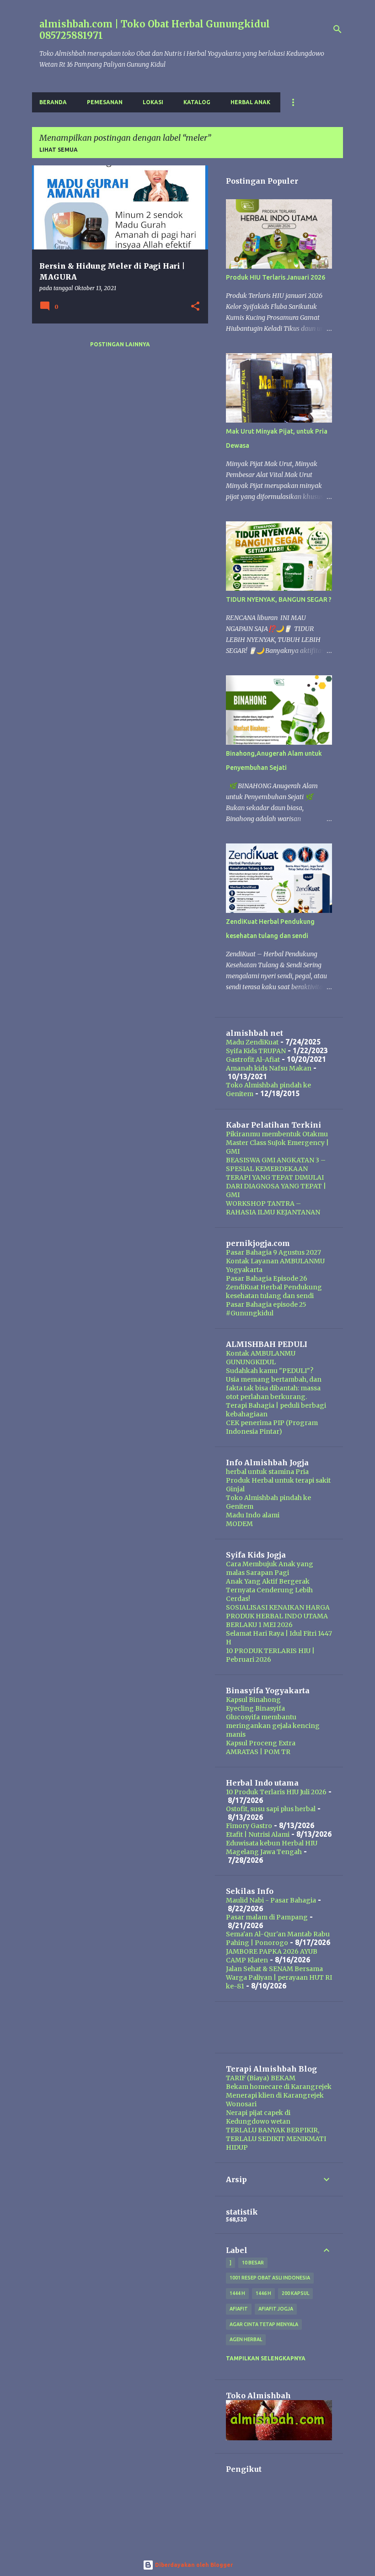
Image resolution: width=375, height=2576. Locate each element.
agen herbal (246, 2339)
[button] (195, 307)
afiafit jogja (276, 2309)
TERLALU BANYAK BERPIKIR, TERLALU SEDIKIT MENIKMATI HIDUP (276, 2139)
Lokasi (153, 102)
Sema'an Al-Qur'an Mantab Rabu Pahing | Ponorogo (278, 1938)
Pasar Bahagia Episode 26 (267, 1278)
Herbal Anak (250, 102)
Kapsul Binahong (253, 1700)
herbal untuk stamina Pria (267, 1472)
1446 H (263, 2293)
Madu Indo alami (253, 1515)
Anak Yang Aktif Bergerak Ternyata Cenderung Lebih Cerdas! (269, 1590)
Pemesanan (105, 102)
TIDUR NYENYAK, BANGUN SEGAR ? (279, 599)
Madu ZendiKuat (252, 1042)
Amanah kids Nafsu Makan (269, 1068)
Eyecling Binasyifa (255, 1708)
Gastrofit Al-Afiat (253, 1060)
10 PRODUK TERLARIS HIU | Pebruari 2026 (270, 1655)
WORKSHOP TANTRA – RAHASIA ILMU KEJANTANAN (273, 1208)
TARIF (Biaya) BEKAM (261, 2078)
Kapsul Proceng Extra (261, 1743)
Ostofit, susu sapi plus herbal (271, 1809)
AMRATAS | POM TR (258, 1752)
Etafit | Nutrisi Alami (258, 1834)
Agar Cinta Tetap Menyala (264, 2324)
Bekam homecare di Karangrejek (279, 2087)
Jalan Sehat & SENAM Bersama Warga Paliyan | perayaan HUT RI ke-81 (279, 1977)
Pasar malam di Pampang (267, 1917)
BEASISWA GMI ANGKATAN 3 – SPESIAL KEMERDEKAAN (276, 1164)
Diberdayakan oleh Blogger (193, 2565)
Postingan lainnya (120, 344)
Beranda (53, 102)
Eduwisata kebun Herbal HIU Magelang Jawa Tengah (272, 1847)
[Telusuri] (337, 29)
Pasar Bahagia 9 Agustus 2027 (273, 1252)
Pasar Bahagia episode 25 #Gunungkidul (266, 1309)
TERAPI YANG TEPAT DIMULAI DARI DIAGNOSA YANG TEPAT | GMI (276, 1186)
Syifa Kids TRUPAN (256, 1051)
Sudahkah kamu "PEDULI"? (270, 1371)
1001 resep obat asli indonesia (270, 2278)
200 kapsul (295, 2293)
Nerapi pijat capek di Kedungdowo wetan (258, 2117)
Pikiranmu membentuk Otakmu (277, 1134)
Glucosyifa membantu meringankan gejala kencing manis (273, 1726)
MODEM (239, 1524)
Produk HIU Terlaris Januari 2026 (276, 277)
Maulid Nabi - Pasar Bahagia (271, 1900)
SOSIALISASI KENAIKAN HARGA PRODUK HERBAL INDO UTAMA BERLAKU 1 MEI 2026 (278, 1616)
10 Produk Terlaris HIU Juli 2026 (276, 1792)
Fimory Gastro (249, 1826)
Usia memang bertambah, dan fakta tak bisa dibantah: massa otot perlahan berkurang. (274, 1388)
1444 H (237, 2293)
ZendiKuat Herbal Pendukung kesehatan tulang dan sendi (274, 1291)
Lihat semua (59, 150)
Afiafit (239, 2309)
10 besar (253, 2263)
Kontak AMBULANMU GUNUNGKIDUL (261, 1358)
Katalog (197, 102)
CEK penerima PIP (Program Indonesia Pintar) (272, 1427)
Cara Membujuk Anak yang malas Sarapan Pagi (270, 1568)
